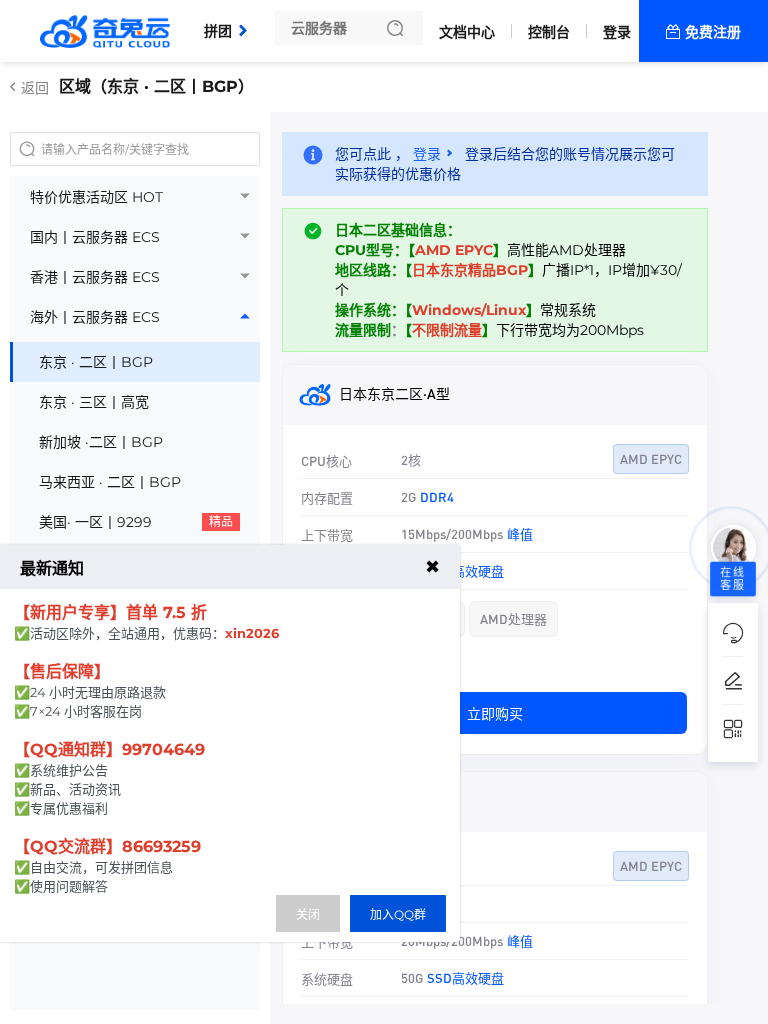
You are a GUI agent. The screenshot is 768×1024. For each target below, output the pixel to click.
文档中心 (467, 32)
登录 (617, 32)
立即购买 (495, 713)
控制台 (549, 32)
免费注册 (713, 32)
